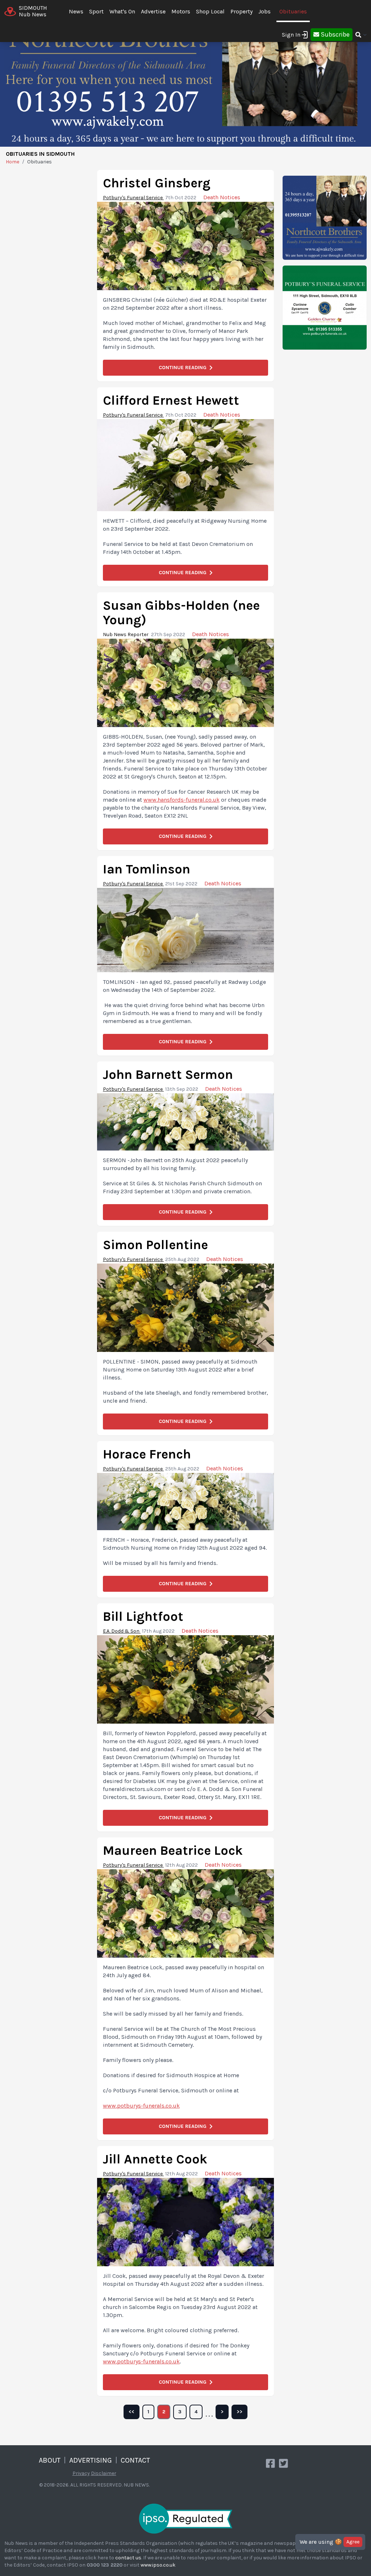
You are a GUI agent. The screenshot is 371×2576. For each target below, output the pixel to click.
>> (239, 2412)
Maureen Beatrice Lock (173, 1850)
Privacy (81, 2473)
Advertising (91, 2460)
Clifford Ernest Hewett (171, 400)
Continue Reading (183, 368)
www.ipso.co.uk (158, 2565)
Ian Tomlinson (147, 869)
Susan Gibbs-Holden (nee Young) (181, 613)
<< (132, 2412)
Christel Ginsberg (157, 183)
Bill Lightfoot (143, 1616)
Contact (135, 2460)
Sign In (291, 35)
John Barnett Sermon (168, 1074)
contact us (128, 2558)
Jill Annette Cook (155, 2159)
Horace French (147, 1454)
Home (12, 162)
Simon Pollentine (155, 1245)
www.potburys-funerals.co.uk (141, 2106)
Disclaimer (104, 2473)
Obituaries (293, 11)
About (50, 2460)
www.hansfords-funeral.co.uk (182, 800)
